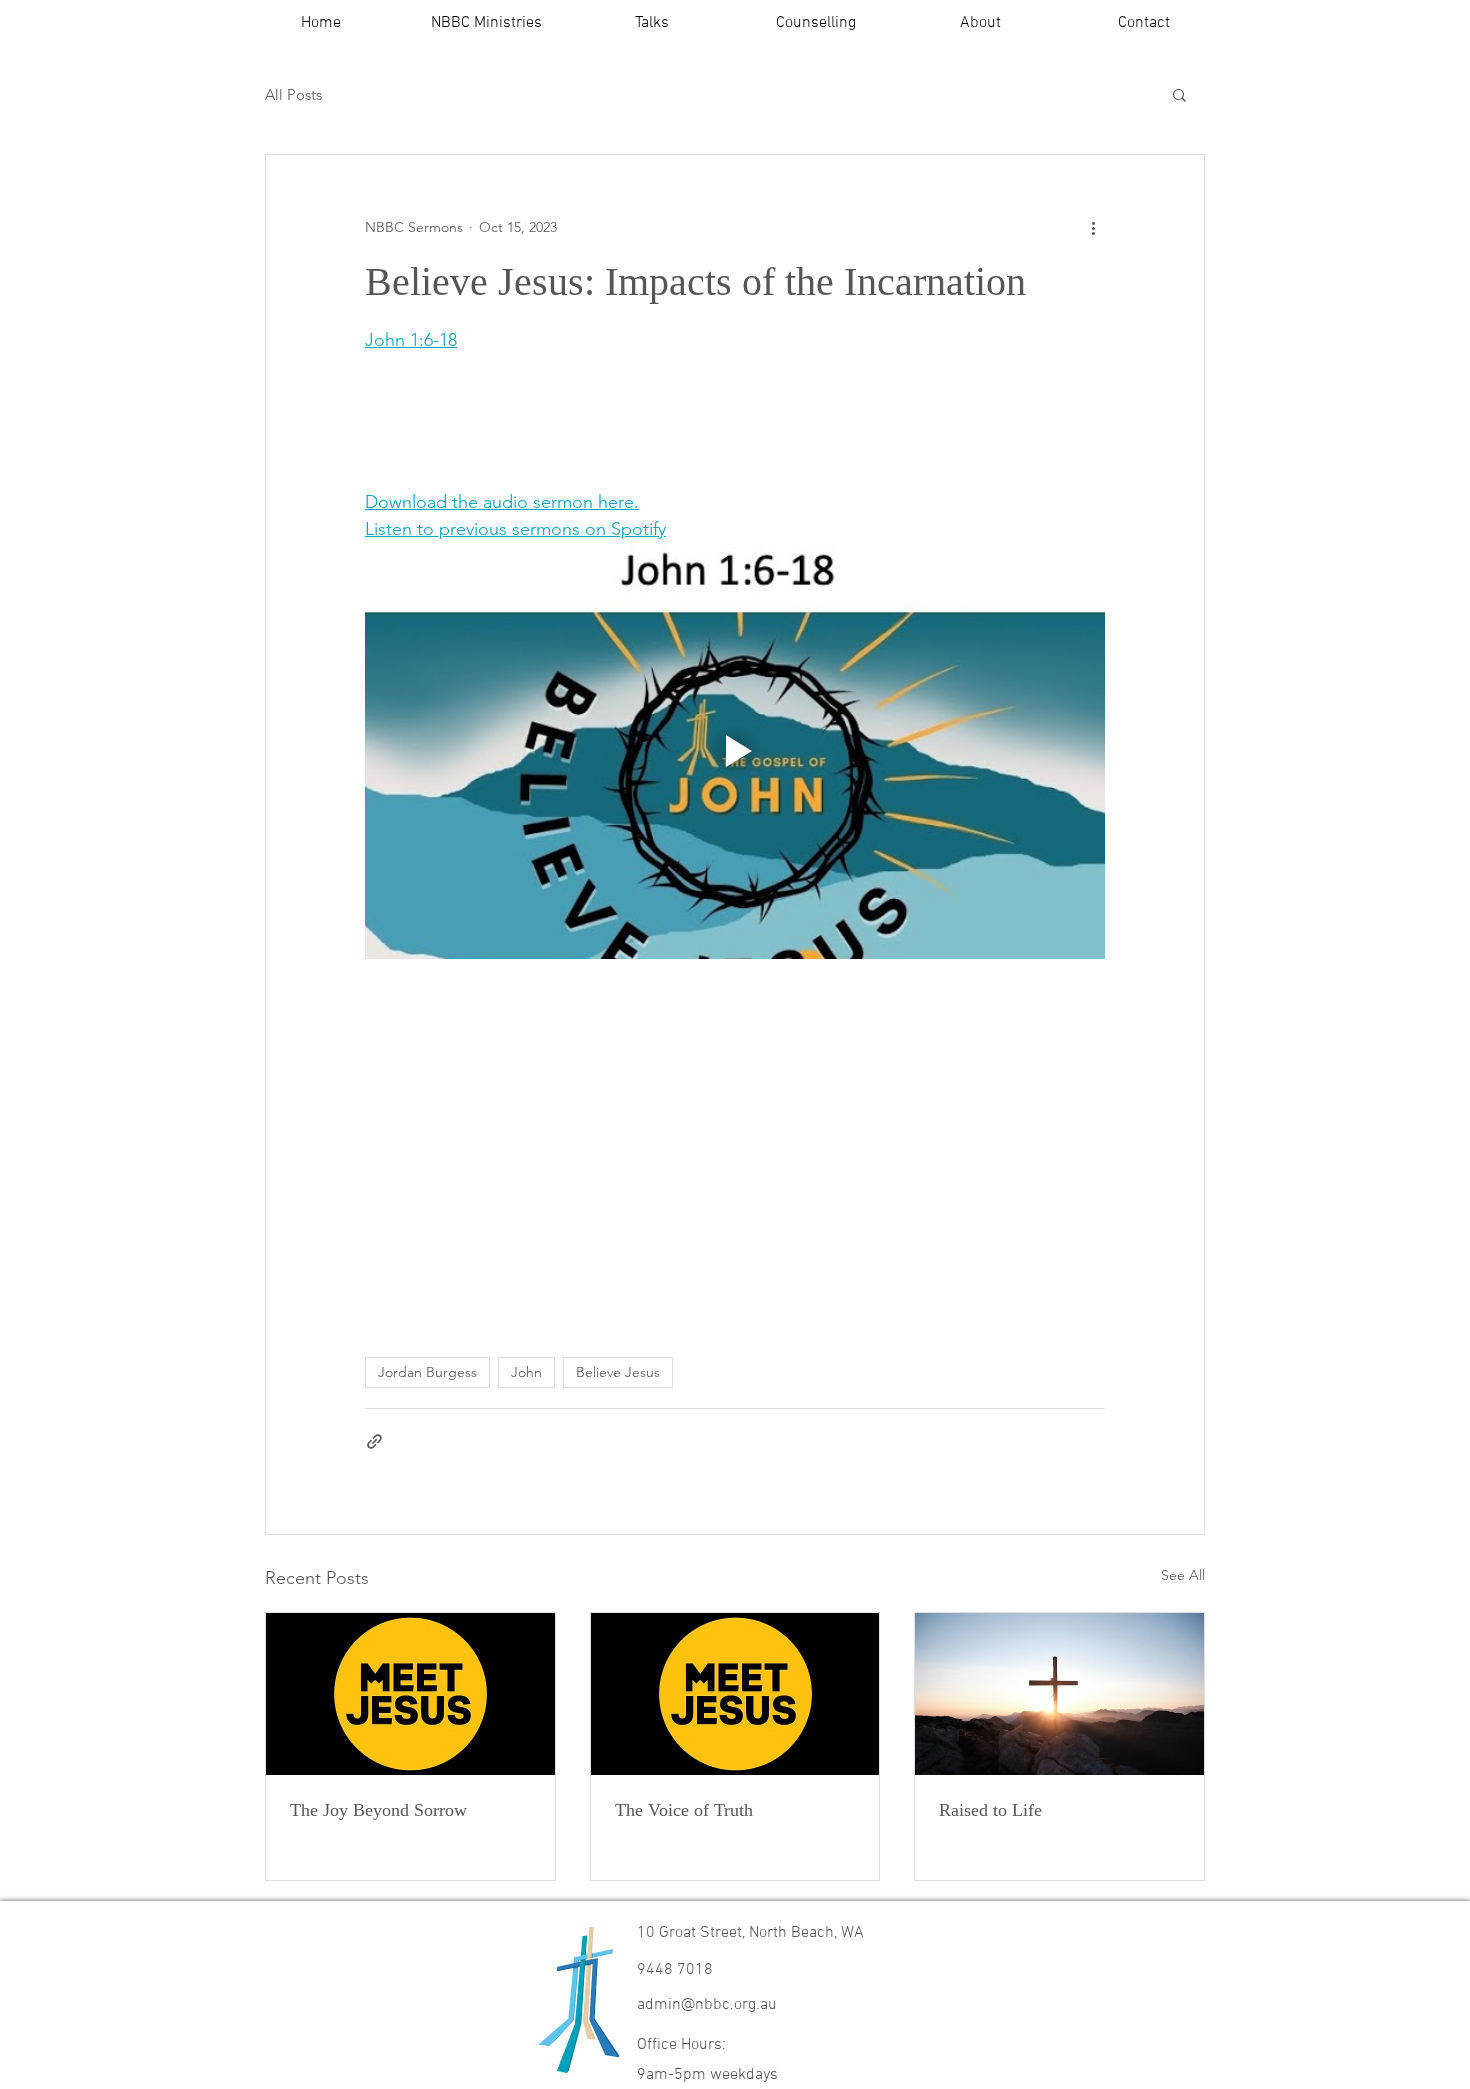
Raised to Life (990, 1810)
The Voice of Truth (684, 1810)
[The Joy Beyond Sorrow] (410, 1694)
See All (1183, 1575)
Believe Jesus (618, 1372)
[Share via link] (374, 1441)
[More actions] (1093, 227)
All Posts (293, 94)
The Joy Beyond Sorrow (378, 1810)
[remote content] (579, 407)
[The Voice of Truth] (735, 1694)
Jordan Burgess (427, 1372)
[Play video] (735, 751)
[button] (486, 23)
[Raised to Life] (1059, 1694)
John (526, 1372)
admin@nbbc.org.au (707, 2005)
